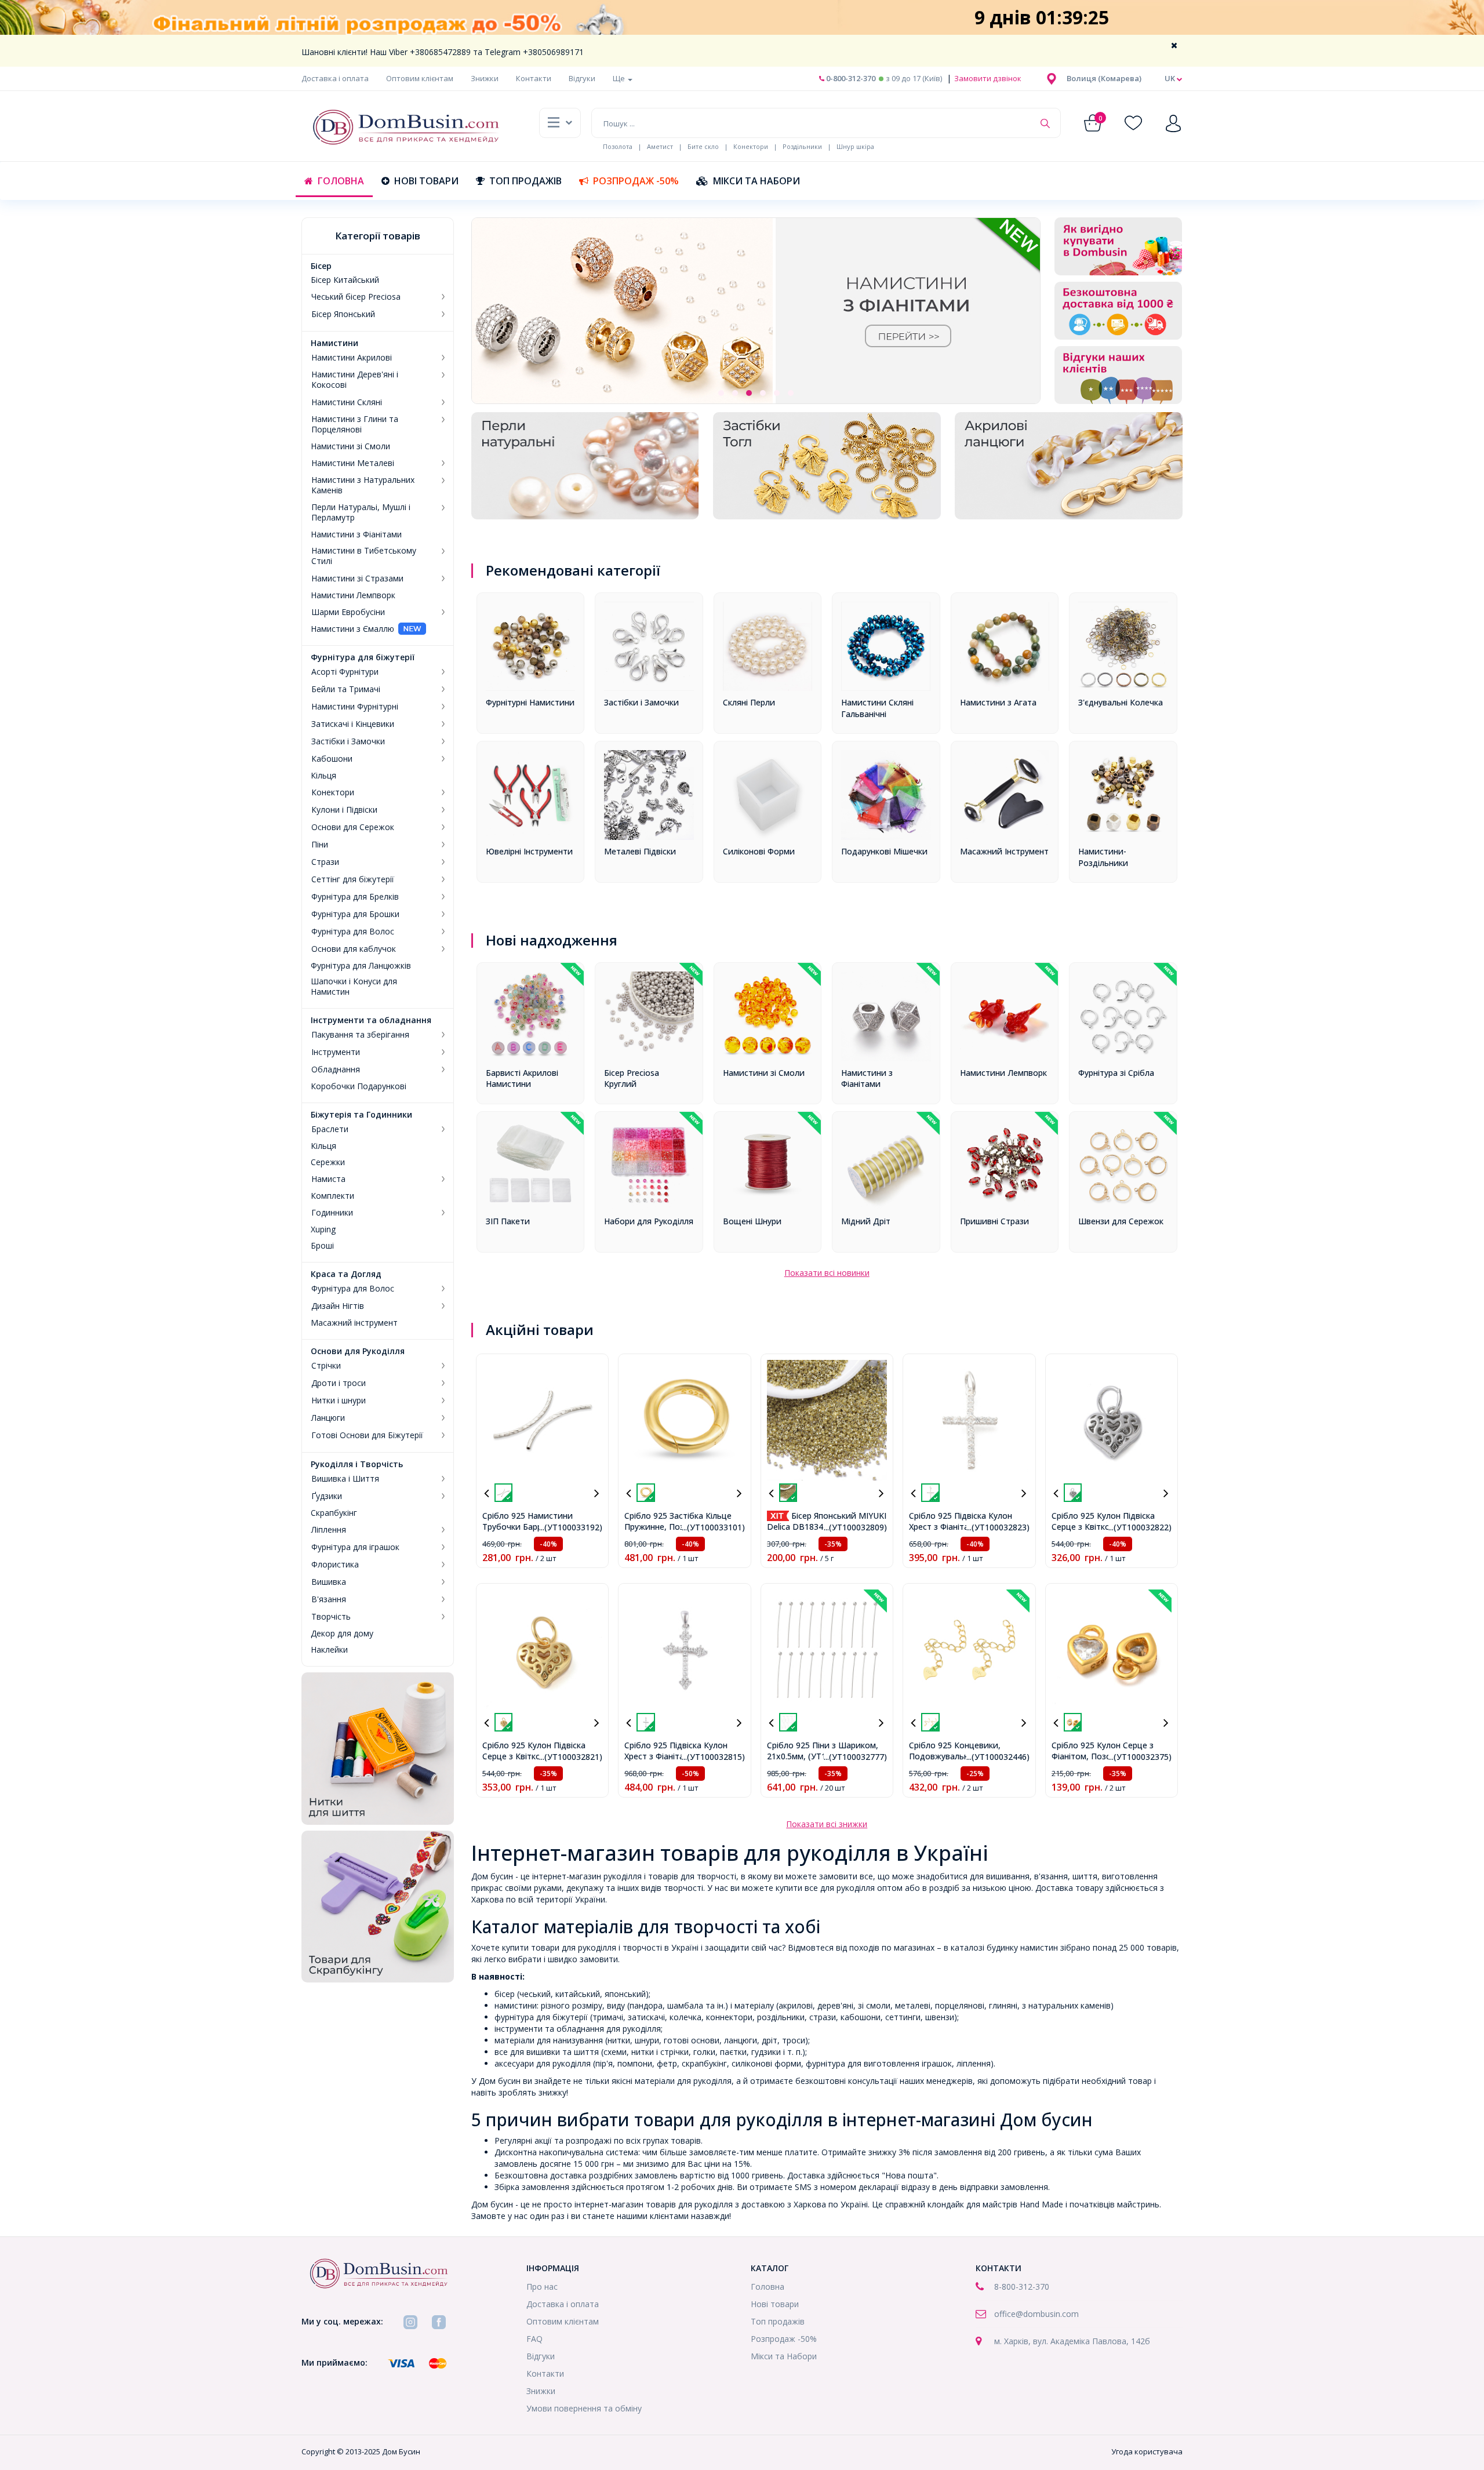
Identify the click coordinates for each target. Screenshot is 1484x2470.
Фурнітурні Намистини (530, 702)
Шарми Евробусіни (348, 612)
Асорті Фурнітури (345, 672)
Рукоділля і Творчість (357, 1464)
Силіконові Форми (759, 851)
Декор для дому (342, 1634)
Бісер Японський (343, 314)
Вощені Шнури (752, 1221)
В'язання (329, 1599)
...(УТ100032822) (1140, 1527)
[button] (1104, 78)
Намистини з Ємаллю (352, 629)
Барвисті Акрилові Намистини (522, 1078)
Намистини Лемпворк (353, 595)
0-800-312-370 (850, 78)
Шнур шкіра (855, 146)
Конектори (751, 146)
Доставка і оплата (335, 78)
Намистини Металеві (353, 463)
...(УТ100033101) (713, 1527)
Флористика (335, 1565)
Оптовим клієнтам (420, 78)
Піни (320, 845)
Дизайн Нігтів (338, 1306)
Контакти (534, 78)
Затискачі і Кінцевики (353, 724)
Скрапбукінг (334, 1513)
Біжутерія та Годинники (361, 1115)
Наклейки (329, 1650)
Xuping (323, 1229)
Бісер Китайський (345, 280)
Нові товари (426, 181)
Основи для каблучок (354, 949)
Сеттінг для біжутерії (353, 879)
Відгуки (582, 78)
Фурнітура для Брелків (355, 897)
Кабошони (332, 759)
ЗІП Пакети (508, 1221)
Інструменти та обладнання (371, 1020)
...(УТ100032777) (855, 1757)
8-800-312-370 (1022, 2287)
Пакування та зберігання (360, 1035)
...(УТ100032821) (571, 1757)
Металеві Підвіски (640, 851)
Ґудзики (327, 1496)
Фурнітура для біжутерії (363, 657)
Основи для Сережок (353, 827)
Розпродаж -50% (636, 181)
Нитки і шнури (339, 1400)
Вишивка (329, 1582)
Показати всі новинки (827, 1273)
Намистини (334, 343)
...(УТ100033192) (571, 1527)
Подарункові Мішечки (884, 851)
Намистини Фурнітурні (355, 707)
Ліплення (329, 1530)
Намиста (328, 1179)
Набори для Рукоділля (649, 1221)
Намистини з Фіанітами (356, 534)
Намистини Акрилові (352, 358)
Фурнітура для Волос (353, 932)
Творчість (331, 1617)
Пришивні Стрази (994, 1221)
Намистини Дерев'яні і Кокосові (355, 380)
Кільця (323, 776)
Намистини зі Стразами (357, 579)
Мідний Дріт (866, 1221)
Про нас (542, 2287)
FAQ (534, 2339)
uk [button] (1171, 78)
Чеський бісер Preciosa (356, 297)
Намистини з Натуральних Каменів (363, 485)
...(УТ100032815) (713, 1757)
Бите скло (703, 146)
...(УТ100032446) (998, 1757)
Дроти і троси (339, 1383)
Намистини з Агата (998, 702)
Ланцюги (328, 1418)
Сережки (328, 1162)
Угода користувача (1147, 2451)
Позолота (618, 146)
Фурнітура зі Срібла (1116, 1073)
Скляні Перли (749, 702)
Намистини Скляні (347, 402)
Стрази (325, 862)
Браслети (330, 1129)
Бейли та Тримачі (346, 689)
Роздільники (802, 146)
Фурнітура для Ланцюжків (361, 966)
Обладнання (336, 1070)
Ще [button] (620, 78)
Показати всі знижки (827, 1824)
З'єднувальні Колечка (1121, 702)
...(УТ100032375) (1140, 1757)
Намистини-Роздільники (1103, 857)
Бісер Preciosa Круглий (632, 1078)
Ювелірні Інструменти (529, 851)
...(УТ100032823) (998, 1527)
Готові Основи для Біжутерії (367, 1435)
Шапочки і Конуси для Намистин (354, 987)
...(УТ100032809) (855, 1527)
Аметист (660, 146)
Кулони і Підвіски (344, 810)
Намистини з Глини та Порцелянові (355, 424)
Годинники (332, 1213)
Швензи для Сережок (1121, 1221)
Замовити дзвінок (987, 78)
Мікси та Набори (756, 181)
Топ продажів (525, 181)
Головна (341, 181)
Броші (322, 1246)
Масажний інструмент (354, 1323)
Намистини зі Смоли (350, 446)
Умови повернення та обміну (584, 2408)
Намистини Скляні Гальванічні (877, 708)
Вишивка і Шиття (345, 1479)
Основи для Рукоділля (358, 1351)
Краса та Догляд (346, 1274)
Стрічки (326, 1366)
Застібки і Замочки (348, 741)
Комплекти (332, 1196)
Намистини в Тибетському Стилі (364, 556)
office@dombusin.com (1036, 2314)
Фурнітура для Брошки (355, 914)
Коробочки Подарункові (359, 1086)
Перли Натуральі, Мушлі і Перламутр (361, 512)
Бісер (321, 266)
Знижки (485, 78)
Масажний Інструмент (1004, 851)
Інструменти (336, 1052)
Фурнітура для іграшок (355, 1547)
